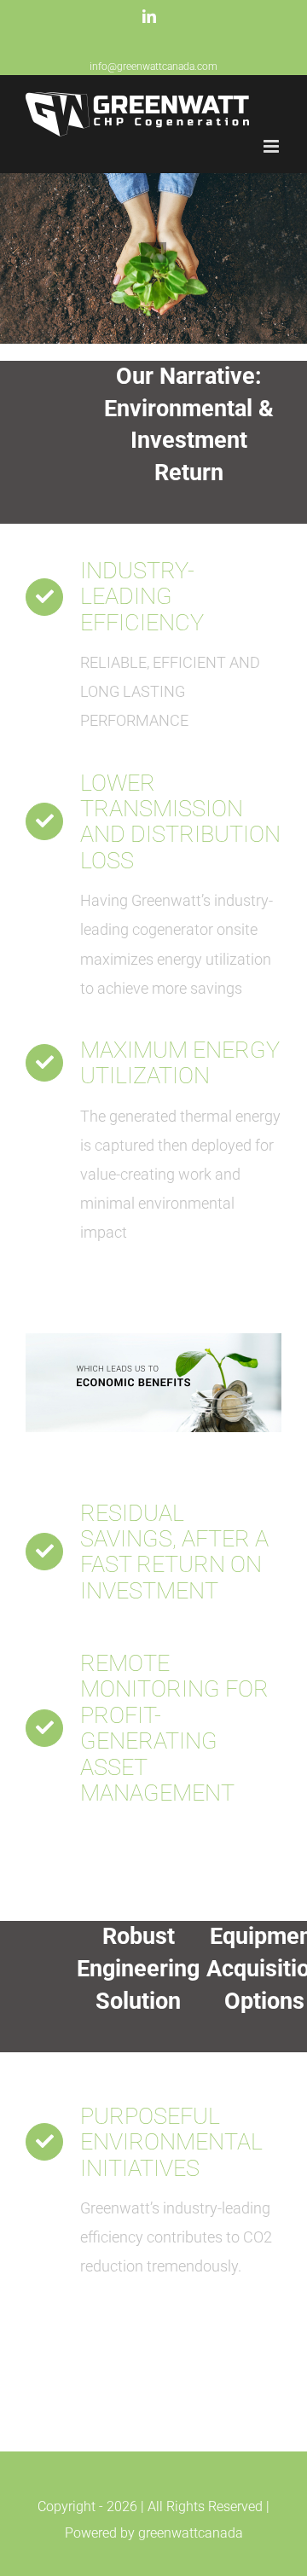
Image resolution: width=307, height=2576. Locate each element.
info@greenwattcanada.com (153, 67)
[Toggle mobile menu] (272, 146)
